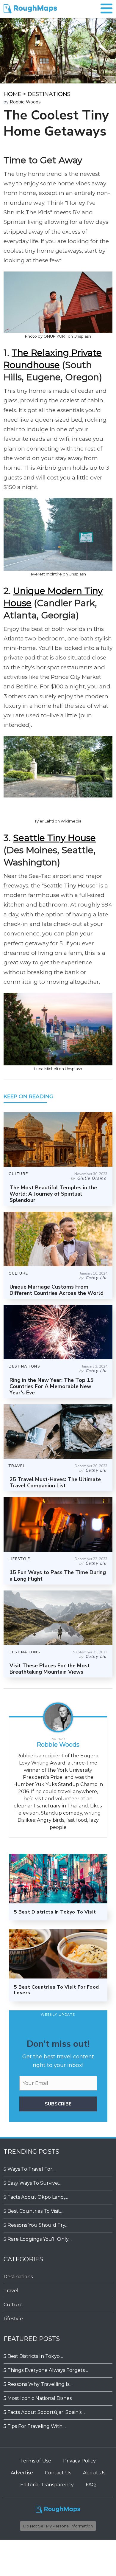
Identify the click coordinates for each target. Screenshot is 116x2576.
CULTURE (18, 1174)
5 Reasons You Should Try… (36, 2225)
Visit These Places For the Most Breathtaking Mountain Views (50, 1669)
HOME (12, 94)
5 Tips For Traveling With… (35, 2426)
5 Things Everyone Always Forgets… (46, 2370)
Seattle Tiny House (54, 838)
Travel (11, 2291)
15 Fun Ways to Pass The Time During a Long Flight (58, 1575)
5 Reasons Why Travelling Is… (38, 2384)
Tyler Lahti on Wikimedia (58, 821)
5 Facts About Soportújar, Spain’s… (44, 2412)
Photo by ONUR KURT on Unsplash (58, 336)
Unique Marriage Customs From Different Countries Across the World (57, 1290)
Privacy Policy (79, 2461)
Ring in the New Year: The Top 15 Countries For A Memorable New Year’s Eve (51, 1386)
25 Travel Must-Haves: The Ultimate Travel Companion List (55, 1482)
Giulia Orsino (92, 1178)
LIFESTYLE (19, 1559)
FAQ (91, 2485)
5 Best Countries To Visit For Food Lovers (57, 1990)
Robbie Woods (25, 102)
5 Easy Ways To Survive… (32, 2183)
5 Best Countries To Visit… (33, 2211)
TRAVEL (17, 1466)
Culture (13, 2305)
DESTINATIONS (49, 94)
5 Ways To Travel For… (30, 2169)
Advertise (22, 2473)
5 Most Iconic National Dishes (38, 2398)
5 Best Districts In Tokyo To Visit (55, 1912)
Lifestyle (13, 2319)
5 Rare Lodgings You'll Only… (38, 2239)
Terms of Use (36, 2461)
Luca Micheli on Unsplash (58, 1069)
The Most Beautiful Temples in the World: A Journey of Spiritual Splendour (53, 1194)
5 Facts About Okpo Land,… (36, 2197)
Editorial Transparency (47, 2485)
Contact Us (58, 2473)
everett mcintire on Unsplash (58, 574)
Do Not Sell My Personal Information (58, 2526)
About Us (94, 2473)
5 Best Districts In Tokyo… (33, 2356)
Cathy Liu (96, 1278)
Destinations (18, 2277)
